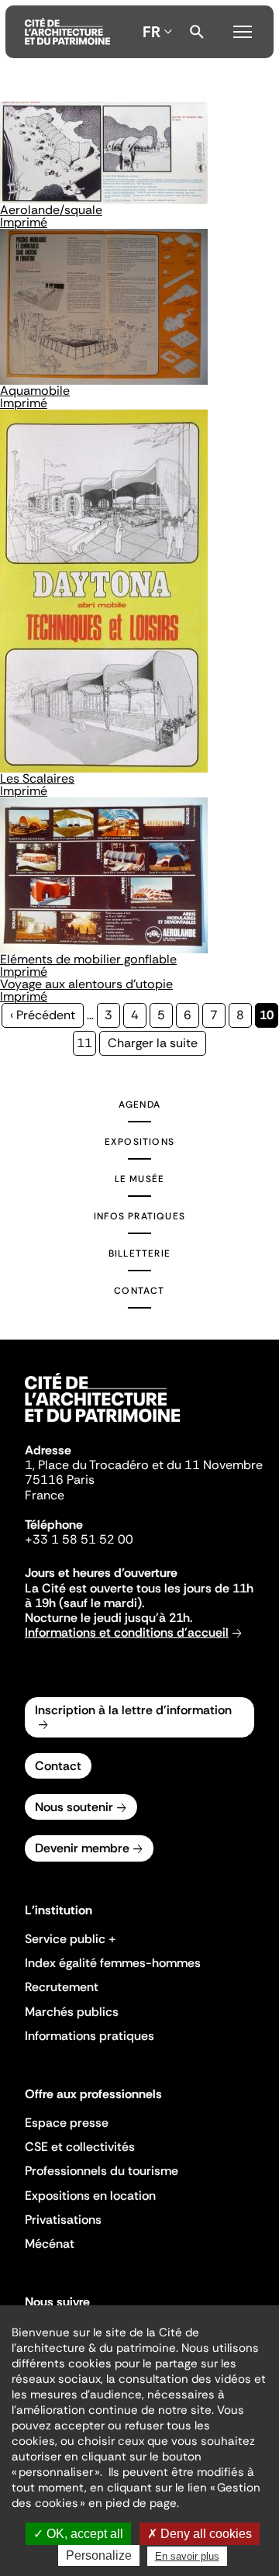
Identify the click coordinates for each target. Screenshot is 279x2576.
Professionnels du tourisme (102, 2171)
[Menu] (243, 29)
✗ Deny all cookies (200, 2534)
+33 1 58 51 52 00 (79, 1539)
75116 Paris (60, 1480)
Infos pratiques (139, 1216)
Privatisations (63, 2220)
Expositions (139, 1142)
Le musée (140, 1179)
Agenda (139, 1105)
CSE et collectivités (80, 2147)
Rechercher (197, 32)
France (45, 1495)
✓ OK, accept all (78, 2534)
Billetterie (139, 1253)
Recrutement (62, 1987)
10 (269, 1017)
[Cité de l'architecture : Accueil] (102, 1424)
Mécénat (50, 2244)
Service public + (71, 1939)
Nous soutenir (74, 1807)
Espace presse (67, 2123)
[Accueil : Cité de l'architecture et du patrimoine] (67, 32)
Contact (139, 1291)
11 (86, 1043)
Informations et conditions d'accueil (127, 1632)
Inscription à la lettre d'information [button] (133, 1710)
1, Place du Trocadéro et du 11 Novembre (144, 1465)
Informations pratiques (90, 2036)
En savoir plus (187, 2556)
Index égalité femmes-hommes (113, 1963)
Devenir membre (82, 1848)
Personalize (99, 2555)
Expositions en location (90, 2196)
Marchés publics (72, 2012)
